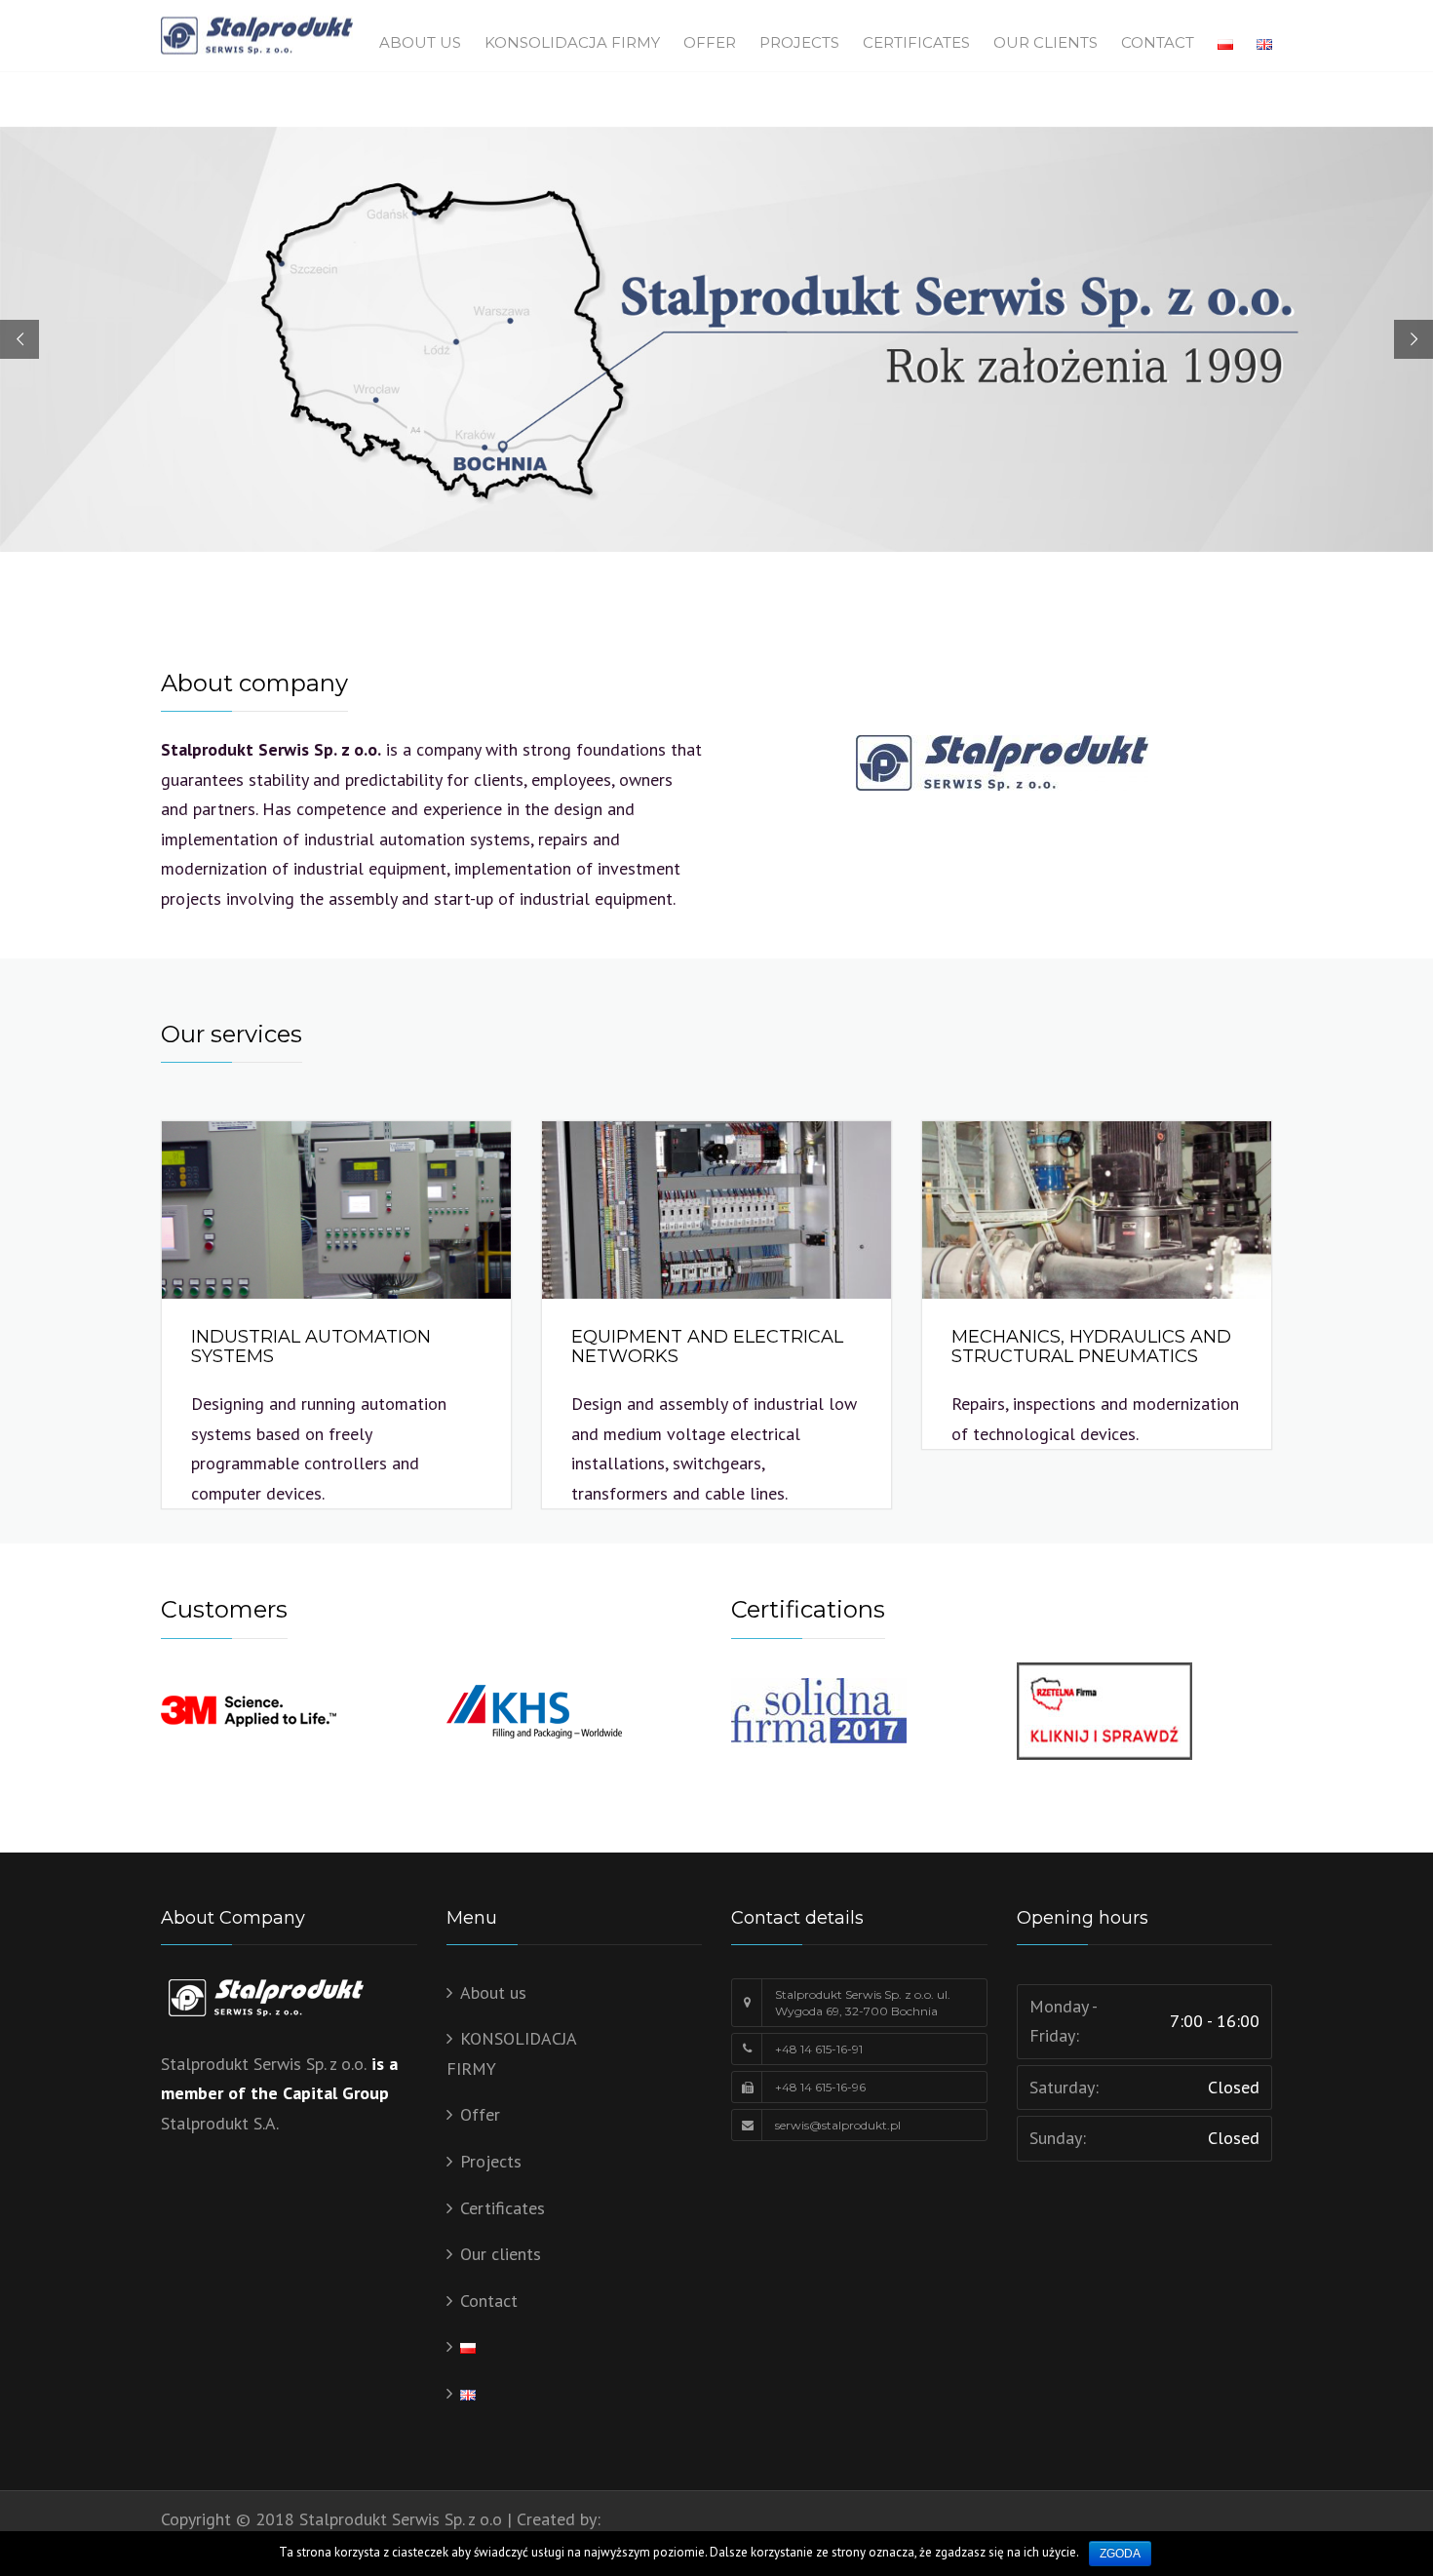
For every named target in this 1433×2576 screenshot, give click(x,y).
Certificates (916, 42)
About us (420, 42)
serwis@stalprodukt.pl (838, 2125)
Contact (1158, 42)
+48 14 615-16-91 (819, 2049)
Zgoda (1120, 2554)
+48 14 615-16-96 (820, 2087)
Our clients (1046, 42)
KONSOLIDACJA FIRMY (572, 42)
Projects (799, 42)
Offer (710, 42)
